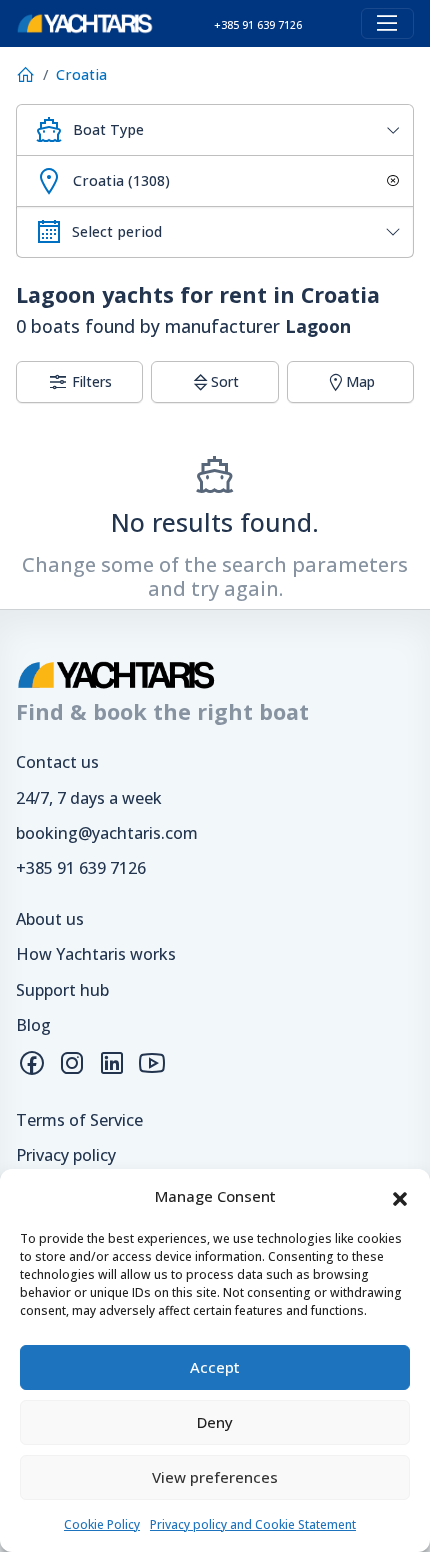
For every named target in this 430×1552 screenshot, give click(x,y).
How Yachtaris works (96, 954)
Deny (215, 1422)
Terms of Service (79, 1120)
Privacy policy (66, 1155)
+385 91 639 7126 (81, 868)
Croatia (81, 74)
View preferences (215, 1477)
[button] (400, 1197)
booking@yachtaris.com (107, 833)
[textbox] (235, 130)
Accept (215, 1367)
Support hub (62, 990)
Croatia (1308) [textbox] (121, 180)
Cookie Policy (102, 1524)
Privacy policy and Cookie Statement (253, 1524)
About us (50, 919)
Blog (33, 1025)
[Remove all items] (390, 181)
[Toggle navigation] (387, 23)
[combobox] (215, 130)
